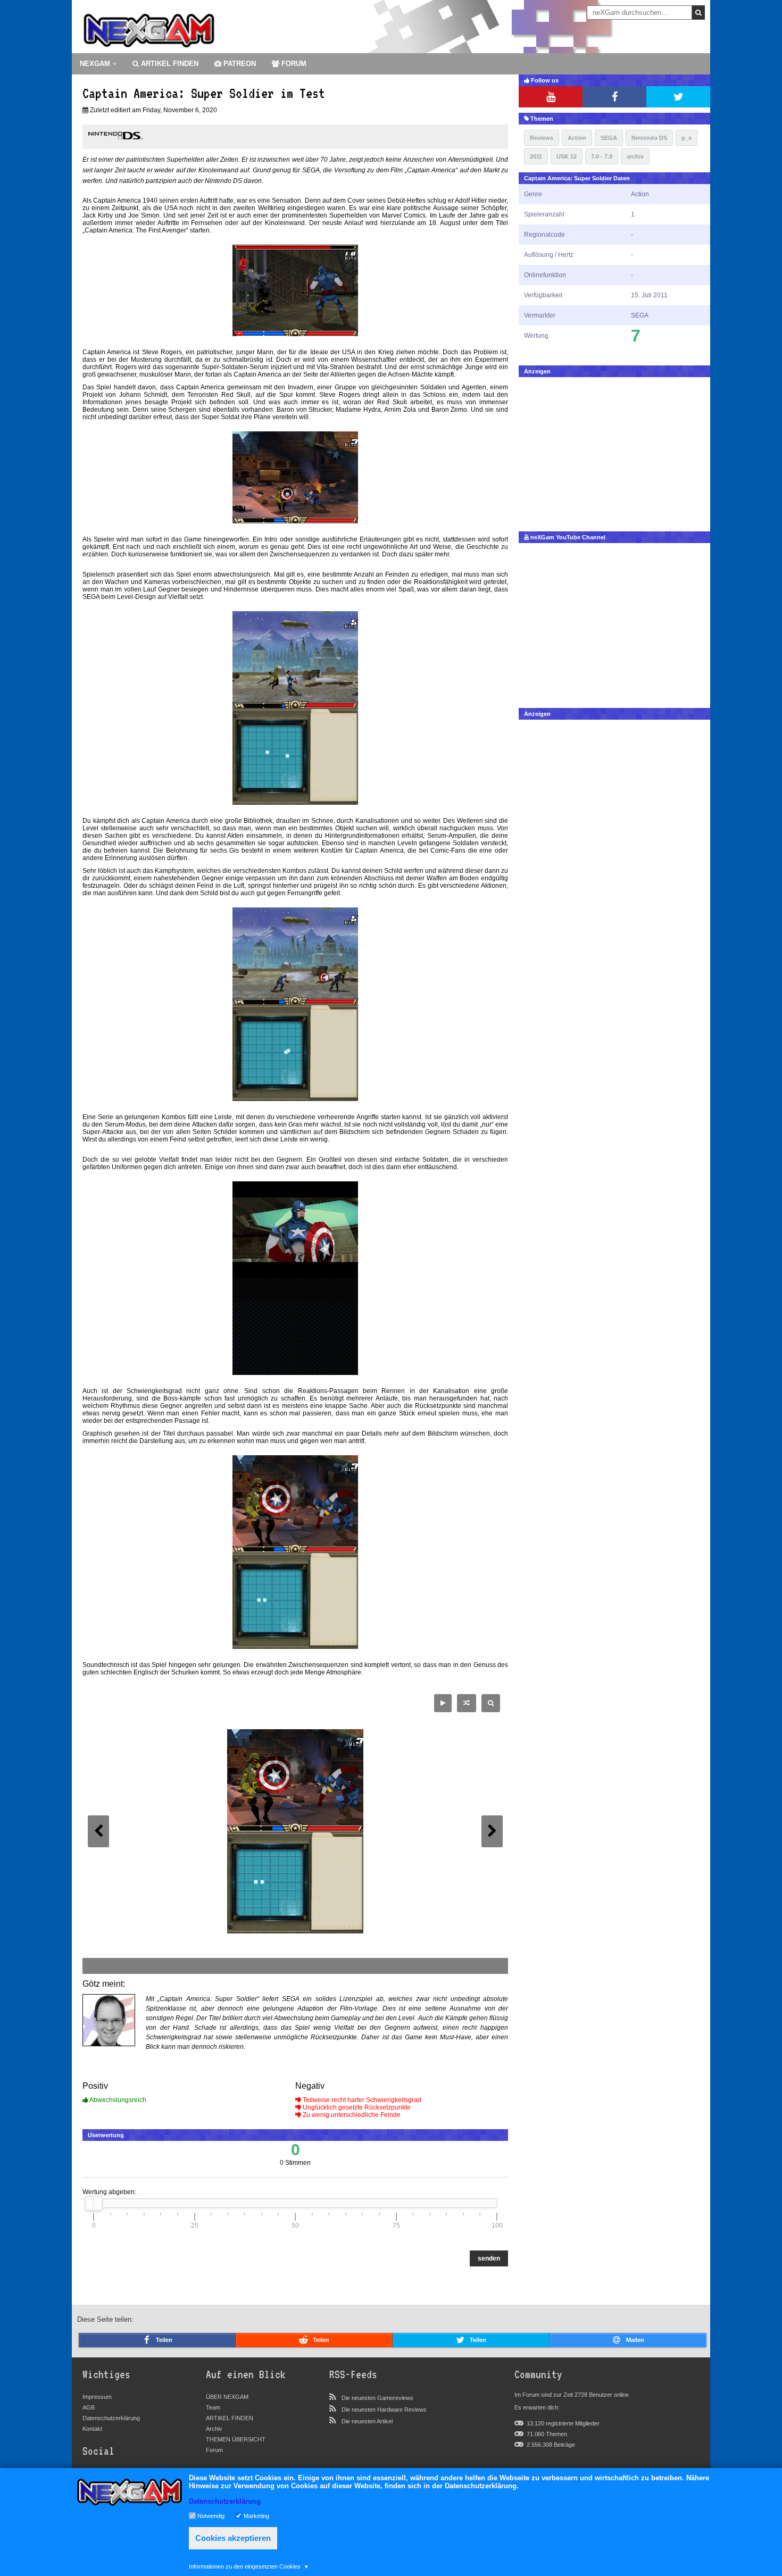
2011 (536, 156)
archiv (635, 156)
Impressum (97, 2397)
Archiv (214, 2429)
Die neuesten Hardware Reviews (384, 2410)
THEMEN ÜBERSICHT (236, 2439)
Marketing (256, 2515)
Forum (214, 2450)
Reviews (542, 138)
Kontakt (92, 2429)
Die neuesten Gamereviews (377, 2398)
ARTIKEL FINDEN (169, 64)
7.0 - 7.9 (602, 156)
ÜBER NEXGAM (227, 2397)
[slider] (94, 2203)
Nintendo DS (649, 138)
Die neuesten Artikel (367, 2421)
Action (577, 138)
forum (293, 64)
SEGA (609, 138)
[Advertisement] (614, 452)
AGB (89, 2407)
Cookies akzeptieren (233, 2538)
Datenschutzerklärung (111, 2418)
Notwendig (211, 2515)
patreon (239, 64)
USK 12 (567, 156)
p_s (687, 138)
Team (213, 2407)
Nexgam (96, 64)
